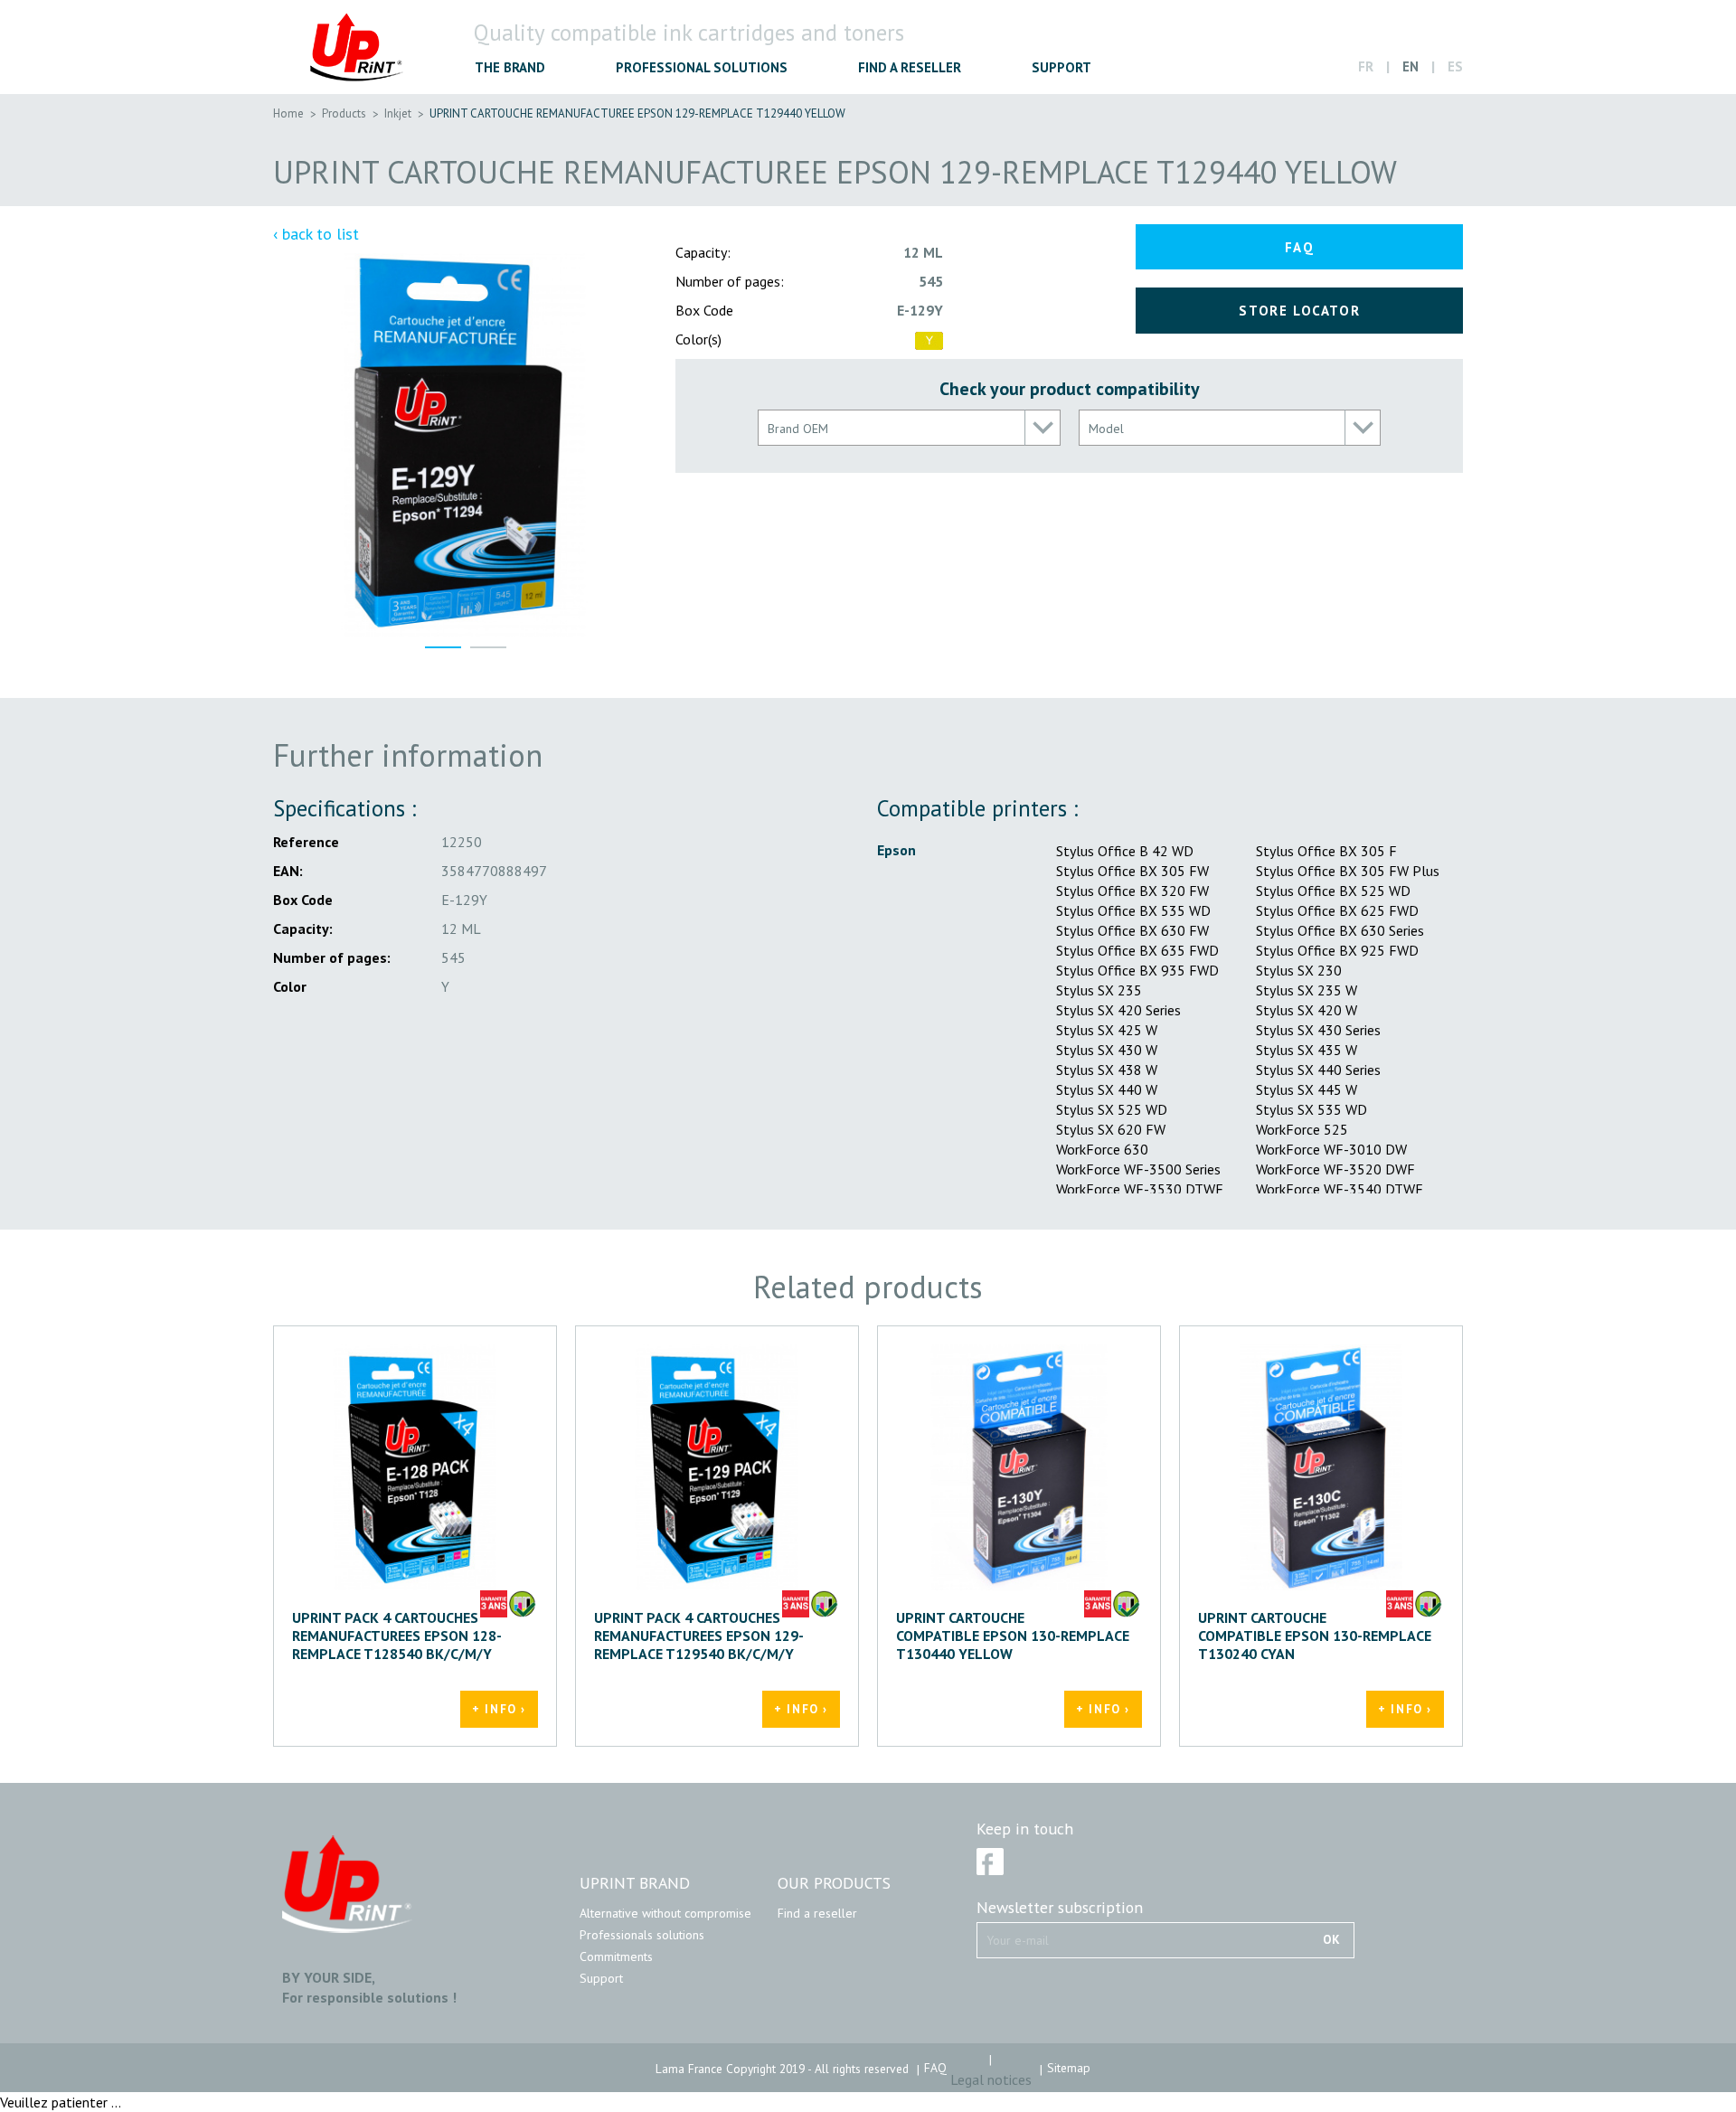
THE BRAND (510, 67)
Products (344, 113)
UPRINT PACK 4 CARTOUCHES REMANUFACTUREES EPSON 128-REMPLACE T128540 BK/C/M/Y (397, 1636)
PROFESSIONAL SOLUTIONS (702, 67)
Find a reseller (817, 1913)
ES (1455, 66)
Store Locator (1299, 311)
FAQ (1300, 247)
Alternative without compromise (665, 1913)
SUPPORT (1061, 67)
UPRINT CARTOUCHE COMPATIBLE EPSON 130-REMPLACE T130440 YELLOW (1013, 1636)
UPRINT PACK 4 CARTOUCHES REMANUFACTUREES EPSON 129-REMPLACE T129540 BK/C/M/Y (699, 1636)
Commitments (616, 1956)
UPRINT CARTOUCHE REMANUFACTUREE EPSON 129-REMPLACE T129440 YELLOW (637, 113)
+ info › (499, 1709)
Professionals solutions (642, 1935)
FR (1366, 66)
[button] (909, 428)
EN (1410, 66)
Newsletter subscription (1060, 1908)
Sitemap (1069, 2068)
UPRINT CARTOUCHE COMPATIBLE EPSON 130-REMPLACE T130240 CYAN (1315, 1636)
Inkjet (398, 113)
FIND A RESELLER (910, 67)
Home (288, 113)
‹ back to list (316, 234)
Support (601, 1978)
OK (1331, 1939)
